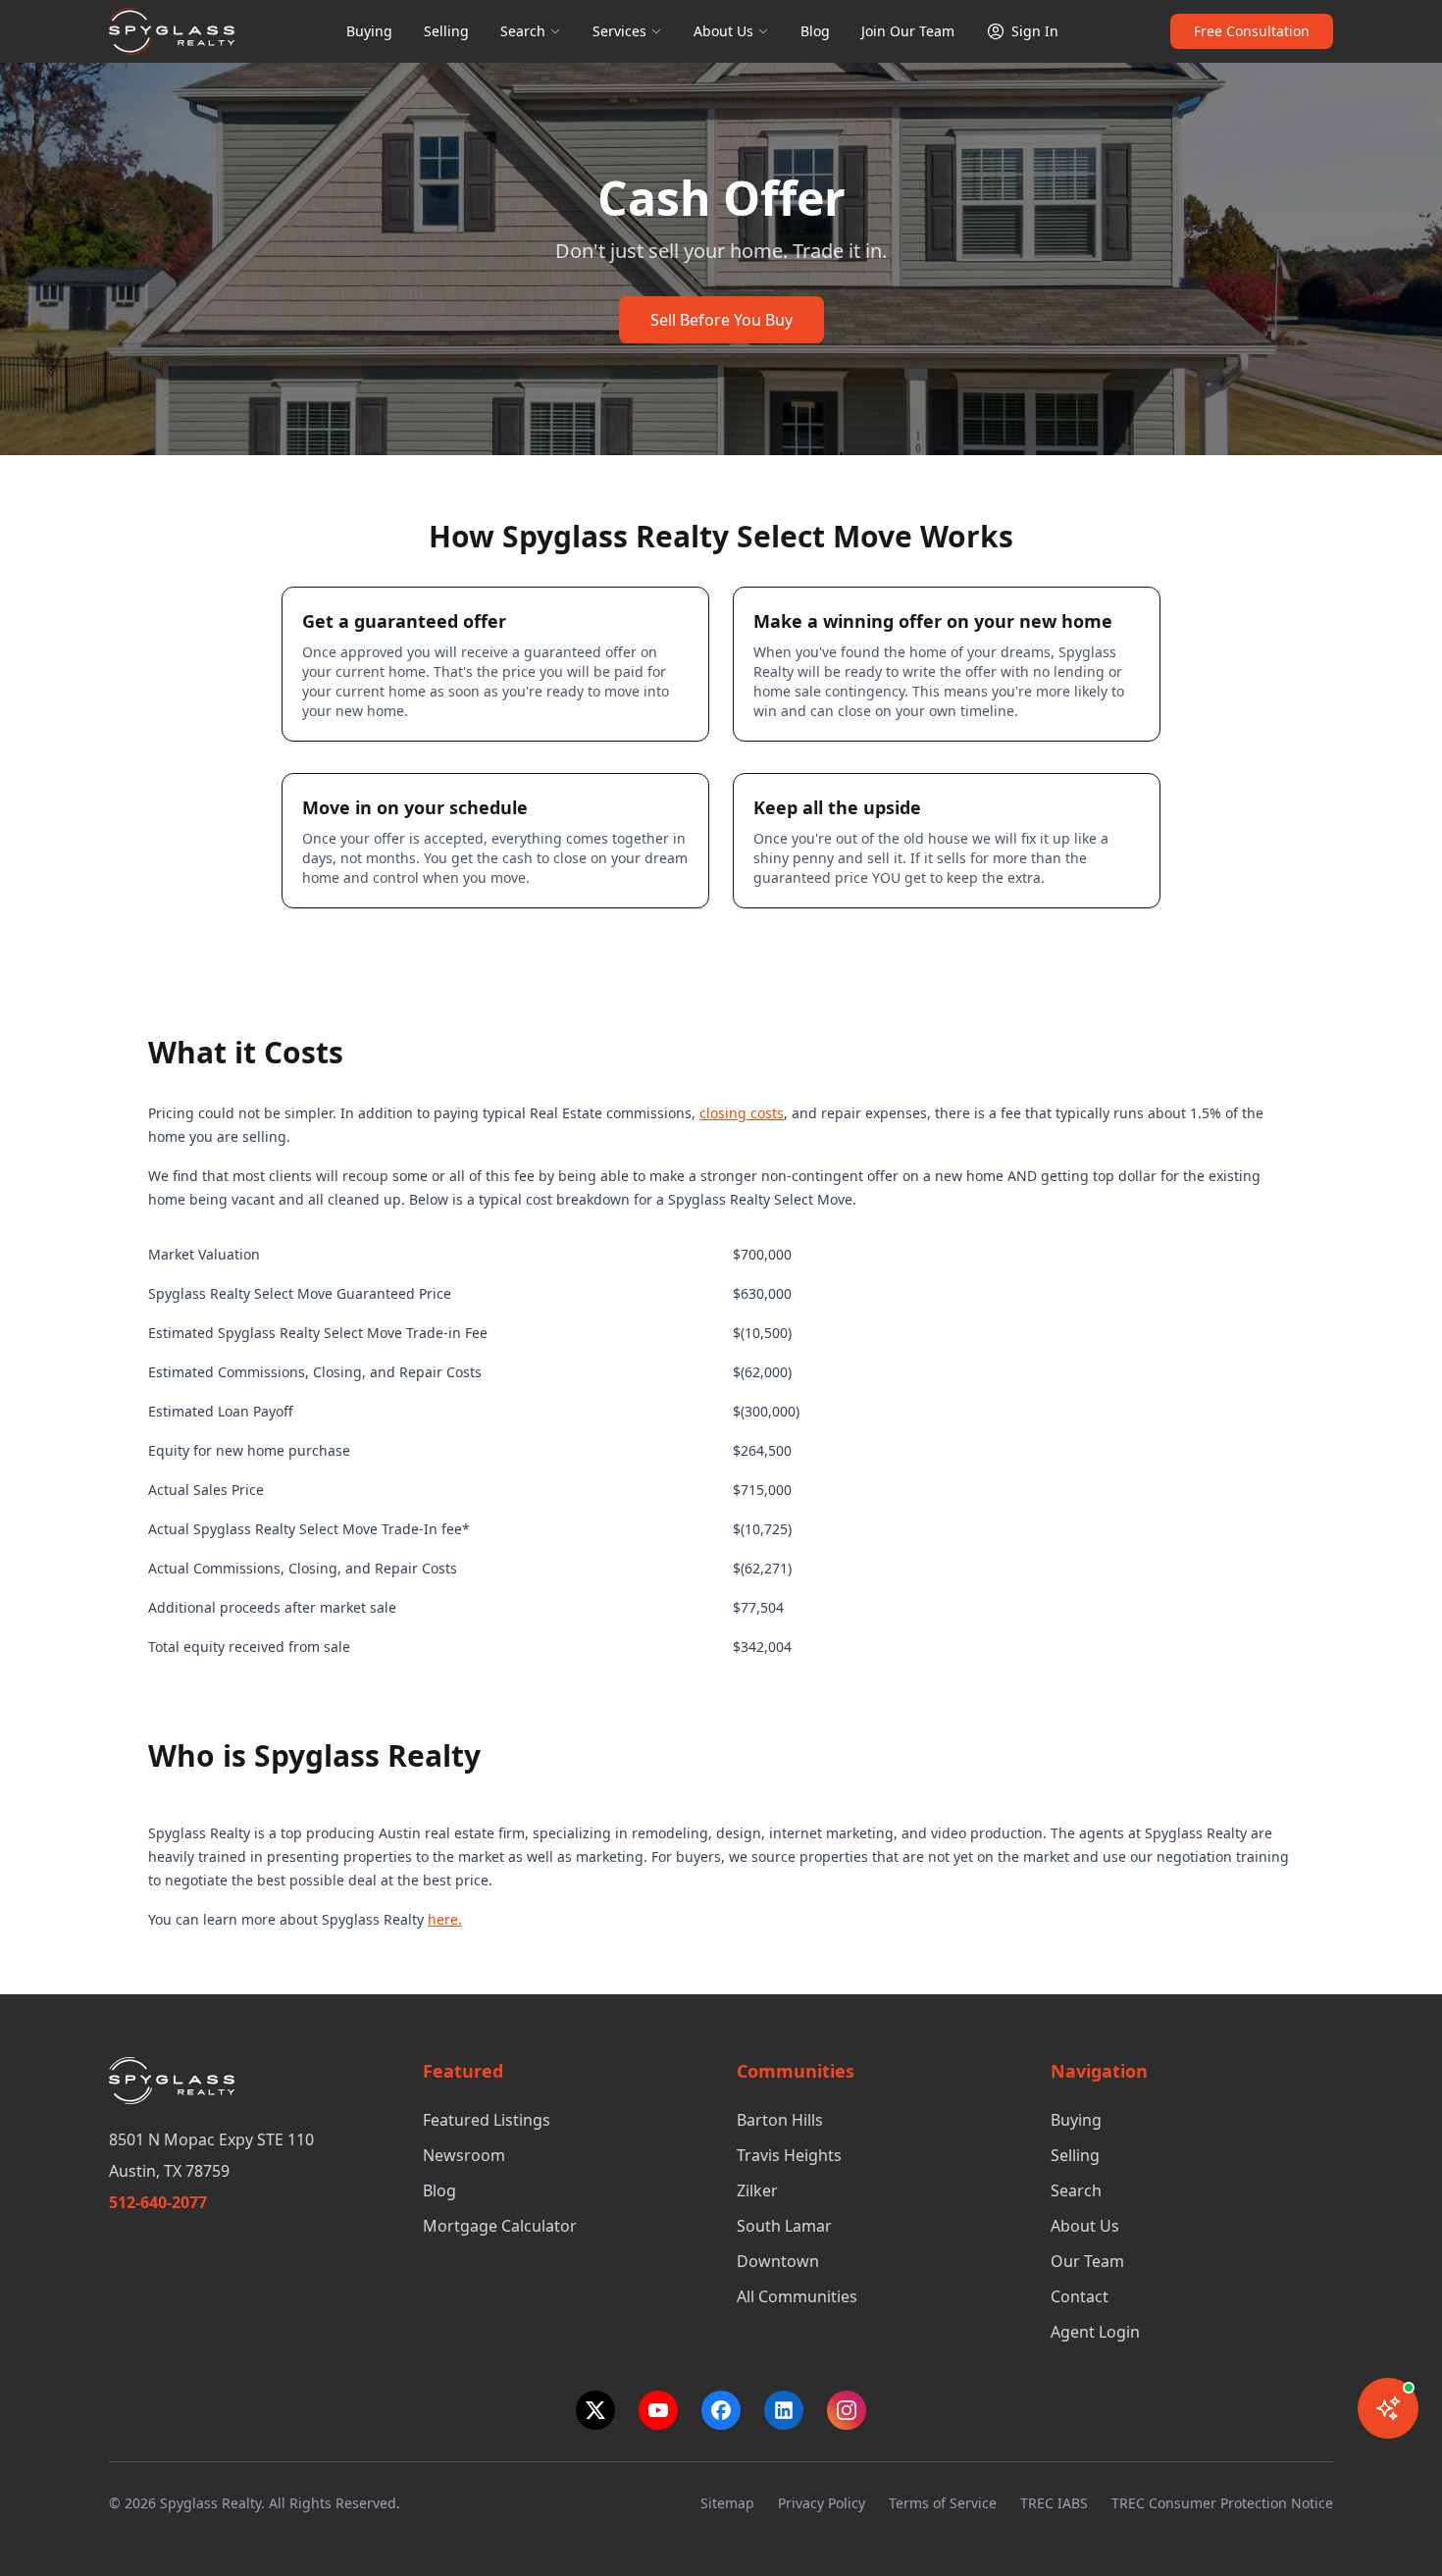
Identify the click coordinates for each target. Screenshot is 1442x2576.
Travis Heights (789, 2155)
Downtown (778, 2261)
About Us (723, 31)
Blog (815, 31)
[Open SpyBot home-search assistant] (1388, 2408)
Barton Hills (780, 2120)
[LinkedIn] (784, 2410)
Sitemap (727, 2503)
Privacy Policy (822, 2503)
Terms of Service (943, 2503)
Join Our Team (908, 31)
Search (523, 31)
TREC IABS (1054, 2503)
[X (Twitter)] (595, 2410)
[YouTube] (658, 2410)
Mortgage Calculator (500, 2226)
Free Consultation (1252, 31)
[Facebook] (721, 2410)
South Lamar (784, 2226)
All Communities (797, 2296)
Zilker (757, 2190)
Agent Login (1095, 2332)
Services (619, 31)
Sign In (1035, 31)
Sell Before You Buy (721, 320)
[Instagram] (847, 2410)
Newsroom (464, 2155)
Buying (369, 31)
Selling (446, 31)
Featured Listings (487, 2120)
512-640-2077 (158, 2202)
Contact (1080, 2296)
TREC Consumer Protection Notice (1222, 2503)
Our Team (1087, 2261)
